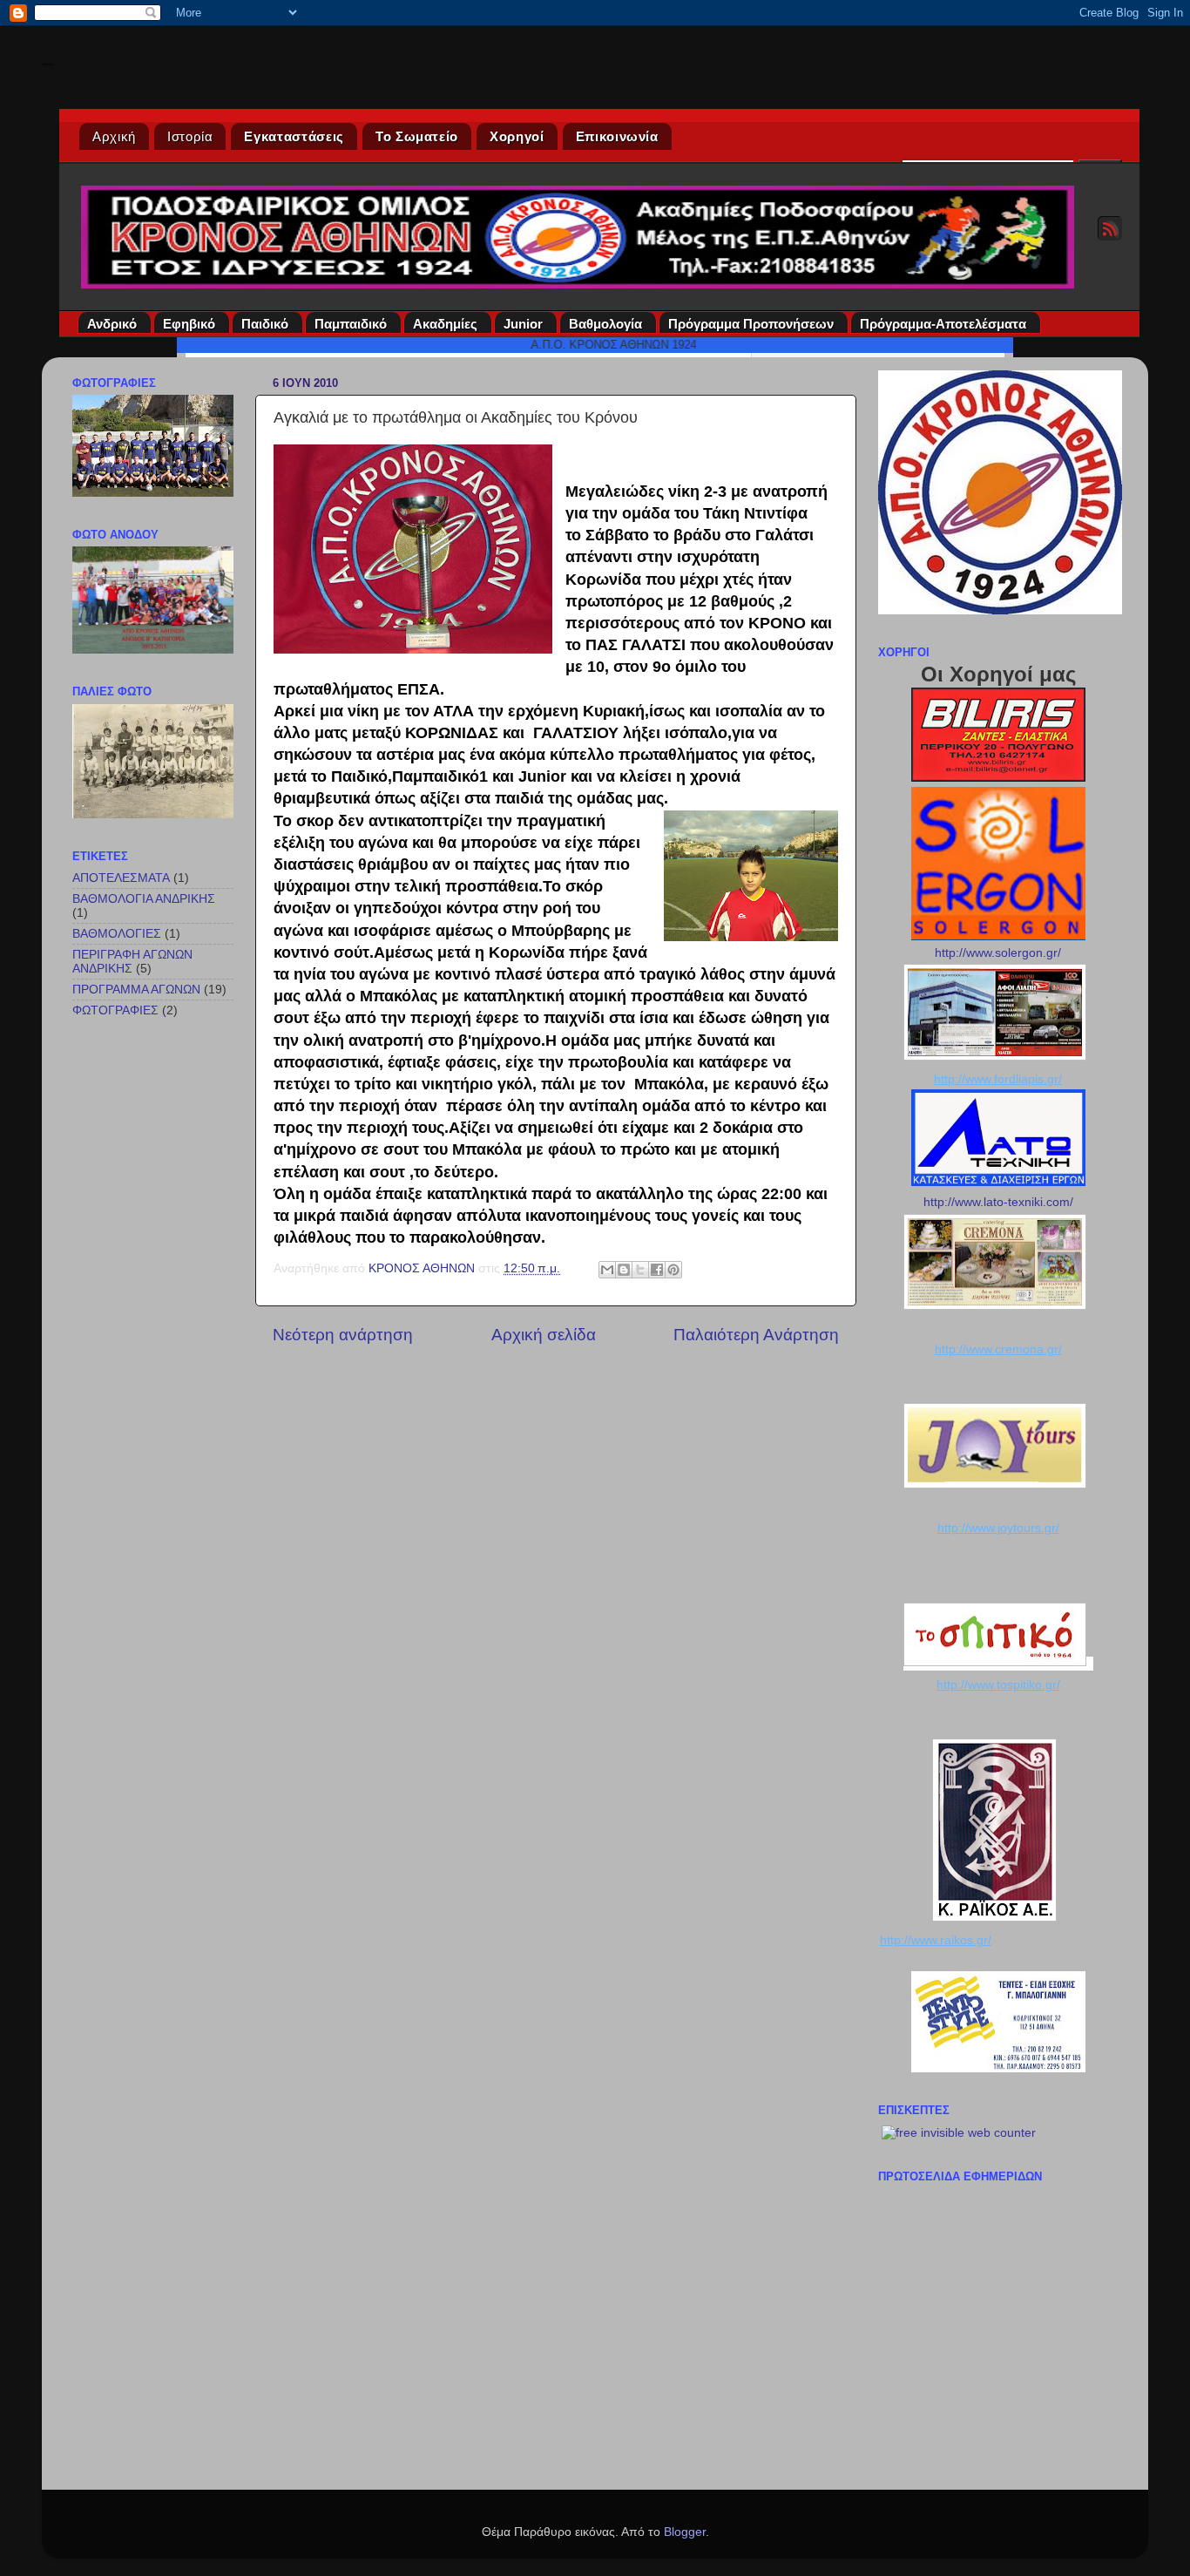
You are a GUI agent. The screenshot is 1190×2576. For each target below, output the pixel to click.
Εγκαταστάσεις (294, 136)
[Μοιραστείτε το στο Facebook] (657, 1270)
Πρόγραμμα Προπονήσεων (751, 324)
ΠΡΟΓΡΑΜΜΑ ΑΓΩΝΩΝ (136, 990)
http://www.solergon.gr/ (998, 953)
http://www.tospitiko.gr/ (998, 1685)
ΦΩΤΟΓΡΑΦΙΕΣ (115, 1010)
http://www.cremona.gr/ (998, 1349)
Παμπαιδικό (351, 324)
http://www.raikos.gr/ (936, 1940)
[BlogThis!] (624, 1270)
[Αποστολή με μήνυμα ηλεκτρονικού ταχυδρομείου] (607, 1270)
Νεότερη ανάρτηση (343, 1335)
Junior (523, 324)
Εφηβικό (189, 324)
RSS (1110, 228)
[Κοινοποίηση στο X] (640, 1270)
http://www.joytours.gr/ (998, 1528)
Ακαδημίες (445, 324)
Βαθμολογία (605, 324)
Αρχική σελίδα (544, 1335)
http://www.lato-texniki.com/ (998, 1202)
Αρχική (114, 136)
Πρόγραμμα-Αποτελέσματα (943, 324)
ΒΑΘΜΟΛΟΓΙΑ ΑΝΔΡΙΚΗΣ (144, 899)
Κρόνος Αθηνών (48, 64)
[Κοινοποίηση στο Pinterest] (673, 1270)
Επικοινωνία (617, 136)
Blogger (685, 2532)
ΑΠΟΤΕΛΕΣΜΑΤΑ (121, 878)
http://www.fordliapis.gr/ (998, 1079)
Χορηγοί (517, 136)
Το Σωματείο (417, 136)
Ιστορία (190, 136)
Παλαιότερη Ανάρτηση (756, 1335)
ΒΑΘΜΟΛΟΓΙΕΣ (117, 934)
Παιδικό (265, 324)
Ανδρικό (112, 324)
